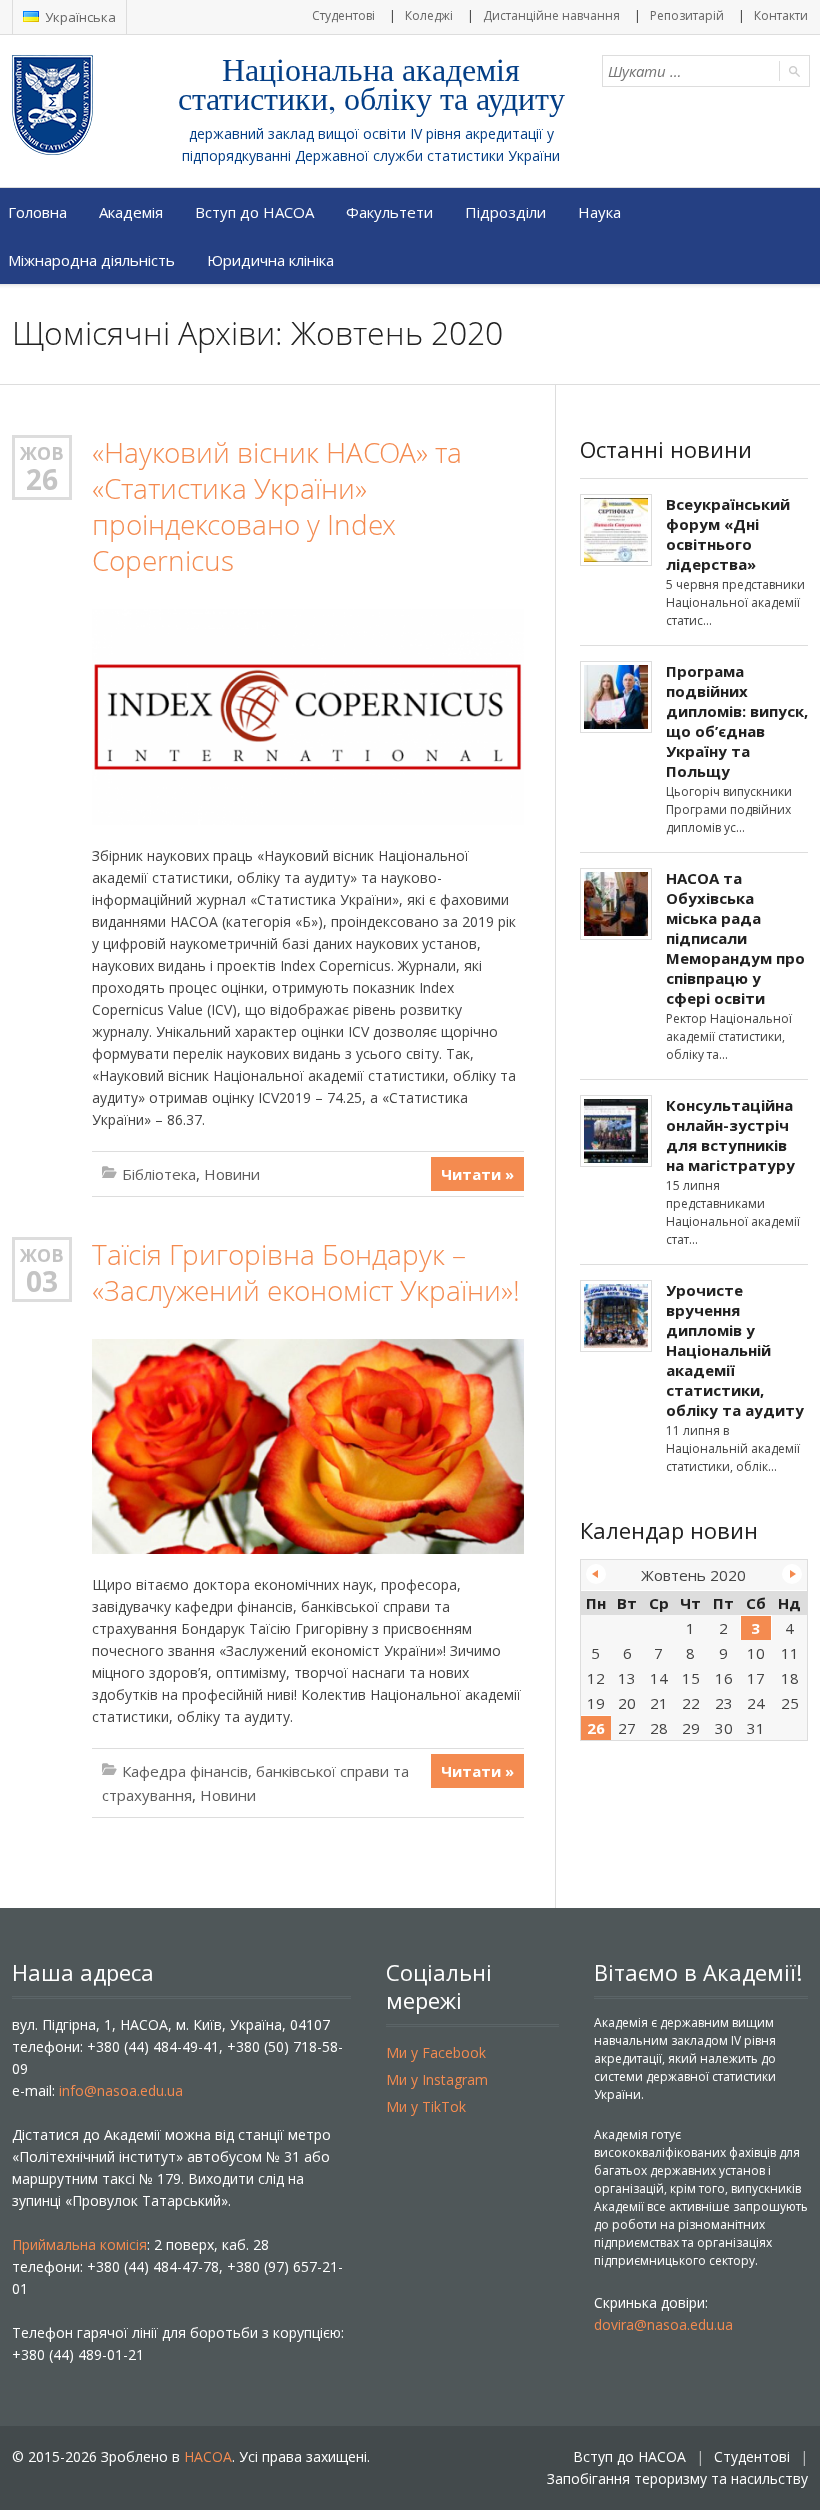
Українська (79, 17)
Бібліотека (159, 1174)
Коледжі (429, 15)
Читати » (477, 1174)
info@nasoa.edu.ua (121, 2090)
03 (42, 1281)
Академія (131, 212)
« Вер (596, 1574)
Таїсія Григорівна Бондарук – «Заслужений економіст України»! (306, 1272)
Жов (42, 453)
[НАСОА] (92, 105)
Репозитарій (687, 15)
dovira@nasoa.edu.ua (663, 2324)
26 (42, 479)
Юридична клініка (270, 260)
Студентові (343, 15)
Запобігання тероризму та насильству (677, 2478)
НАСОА (208, 2456)
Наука (599, 212)
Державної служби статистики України (427, 155)
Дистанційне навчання (551, 15)
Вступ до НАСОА (254, 212)
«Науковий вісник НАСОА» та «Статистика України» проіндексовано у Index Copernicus (277, 506)
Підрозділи (505, 212)
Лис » (792, 1574)
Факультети (389, 212)
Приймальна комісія (79, 2244)
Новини (232, 1174)
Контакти (781, 15)
